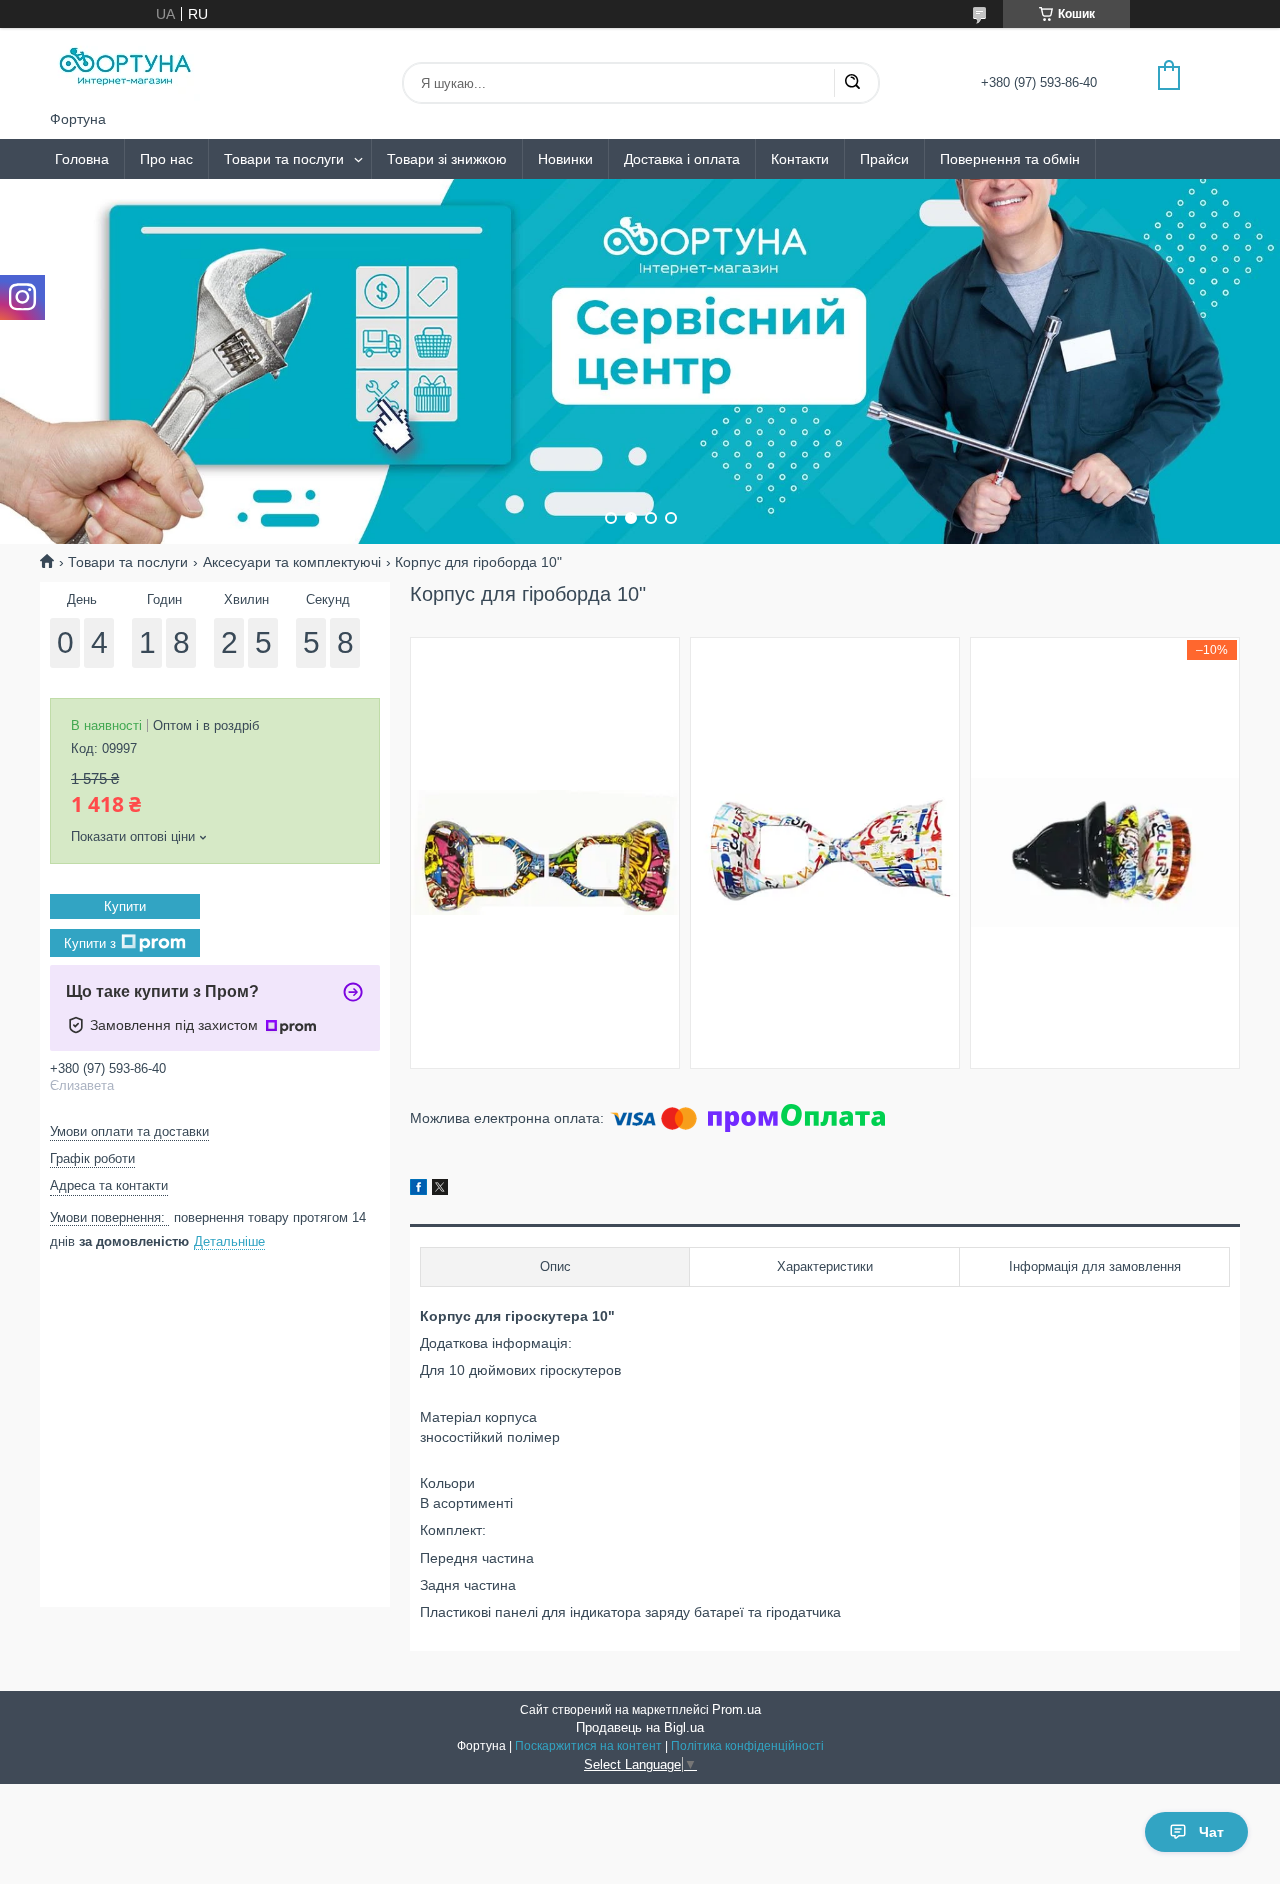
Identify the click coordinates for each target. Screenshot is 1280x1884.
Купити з (90, 942)
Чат (1211, 1832)
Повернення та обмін (1010, 159)
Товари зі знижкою (447, 159)
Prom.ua (736, 1709)
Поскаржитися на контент (588, 1746)
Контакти (800, 159)
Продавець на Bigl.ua (640, 1727)
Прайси (884, 159)
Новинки (565, 159)
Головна (82, 159)
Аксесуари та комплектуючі (292, 562)
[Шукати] (852, 83)
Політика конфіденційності (747, 1746)
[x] (440, 1190)
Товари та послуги (284, 159)
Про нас (166, 159)
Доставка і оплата (682, 159)
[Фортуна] (125, 69)
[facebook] (418, 1190)
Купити (125, 906)
